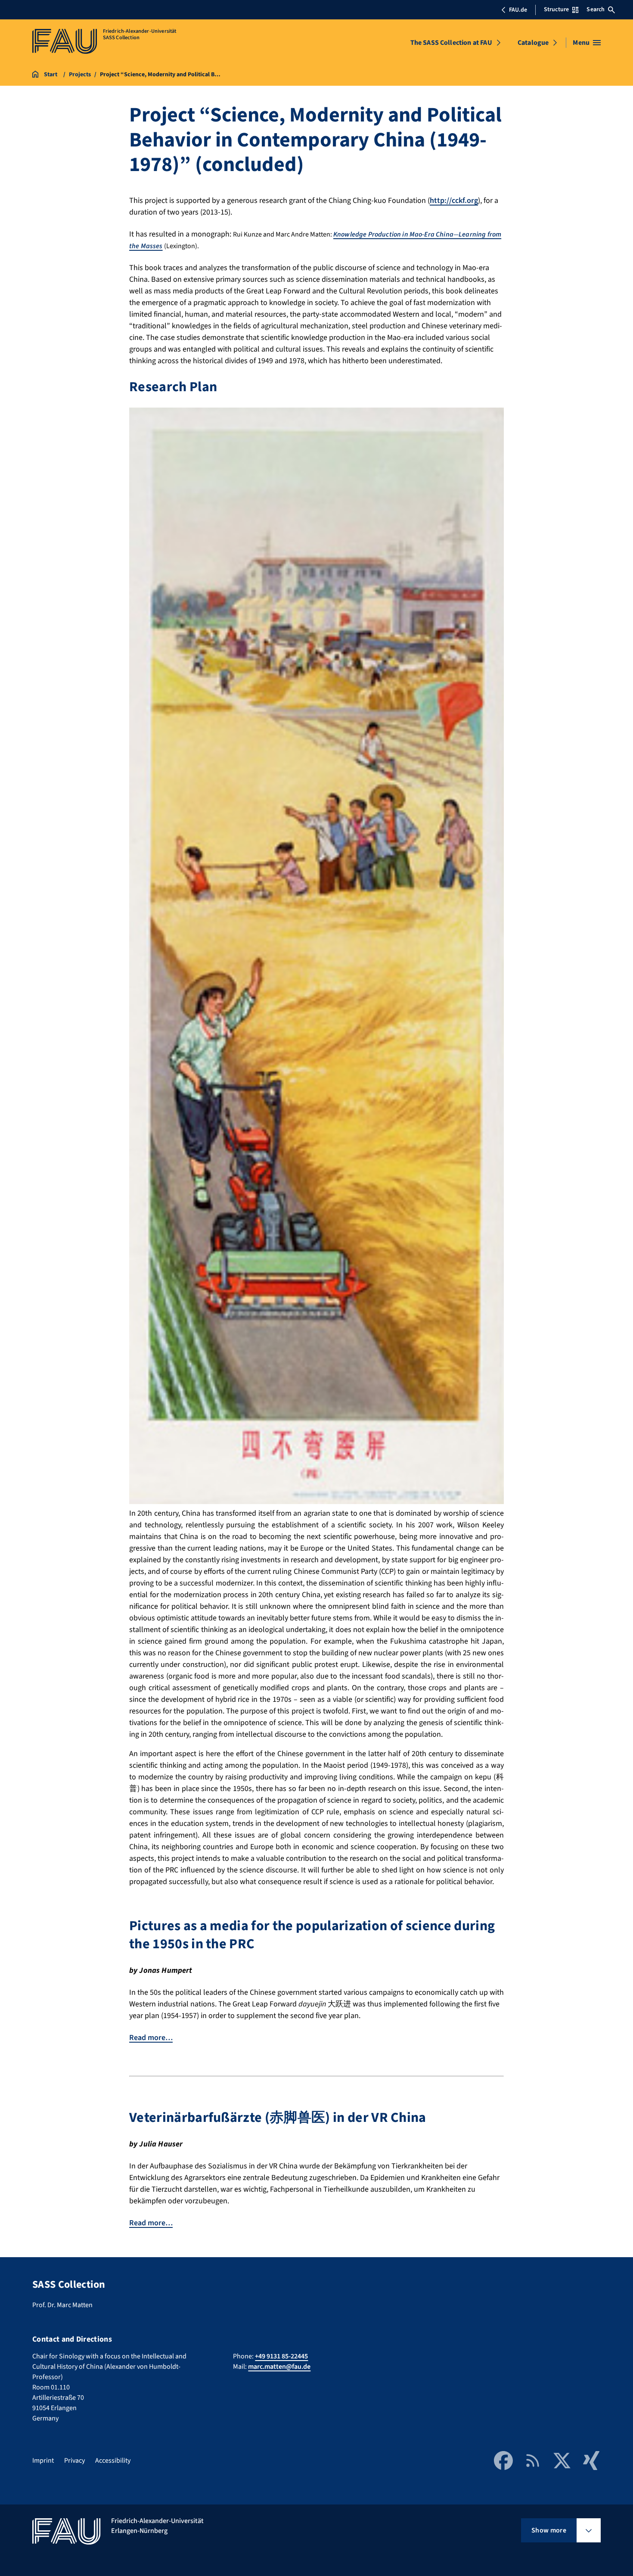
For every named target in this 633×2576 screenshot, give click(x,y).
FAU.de (518, 10)
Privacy (74, 2461)
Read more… (151, 2038)
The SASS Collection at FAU (451, 43)
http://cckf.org (454, 201)
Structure (556, 9)
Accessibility (113, 2461)
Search (596, 9)
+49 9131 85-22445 (281, 2356)
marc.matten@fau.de (279, 2367)
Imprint (43, 2461)
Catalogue (533, 43)
